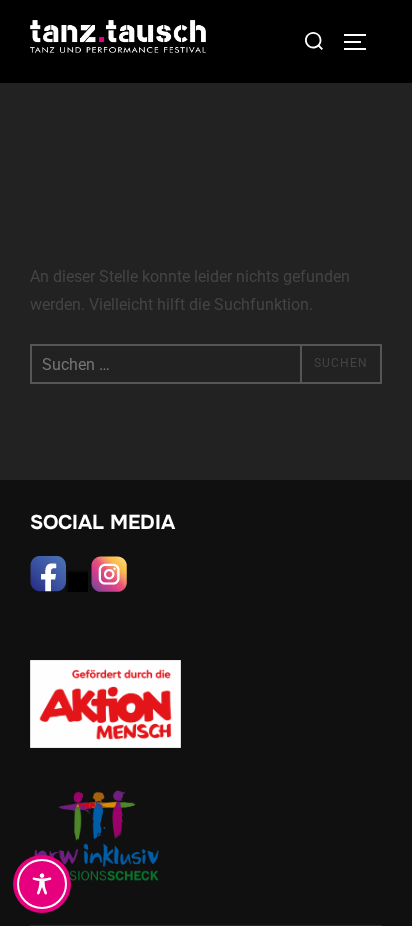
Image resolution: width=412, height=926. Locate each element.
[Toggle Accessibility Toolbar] (42, 884)
